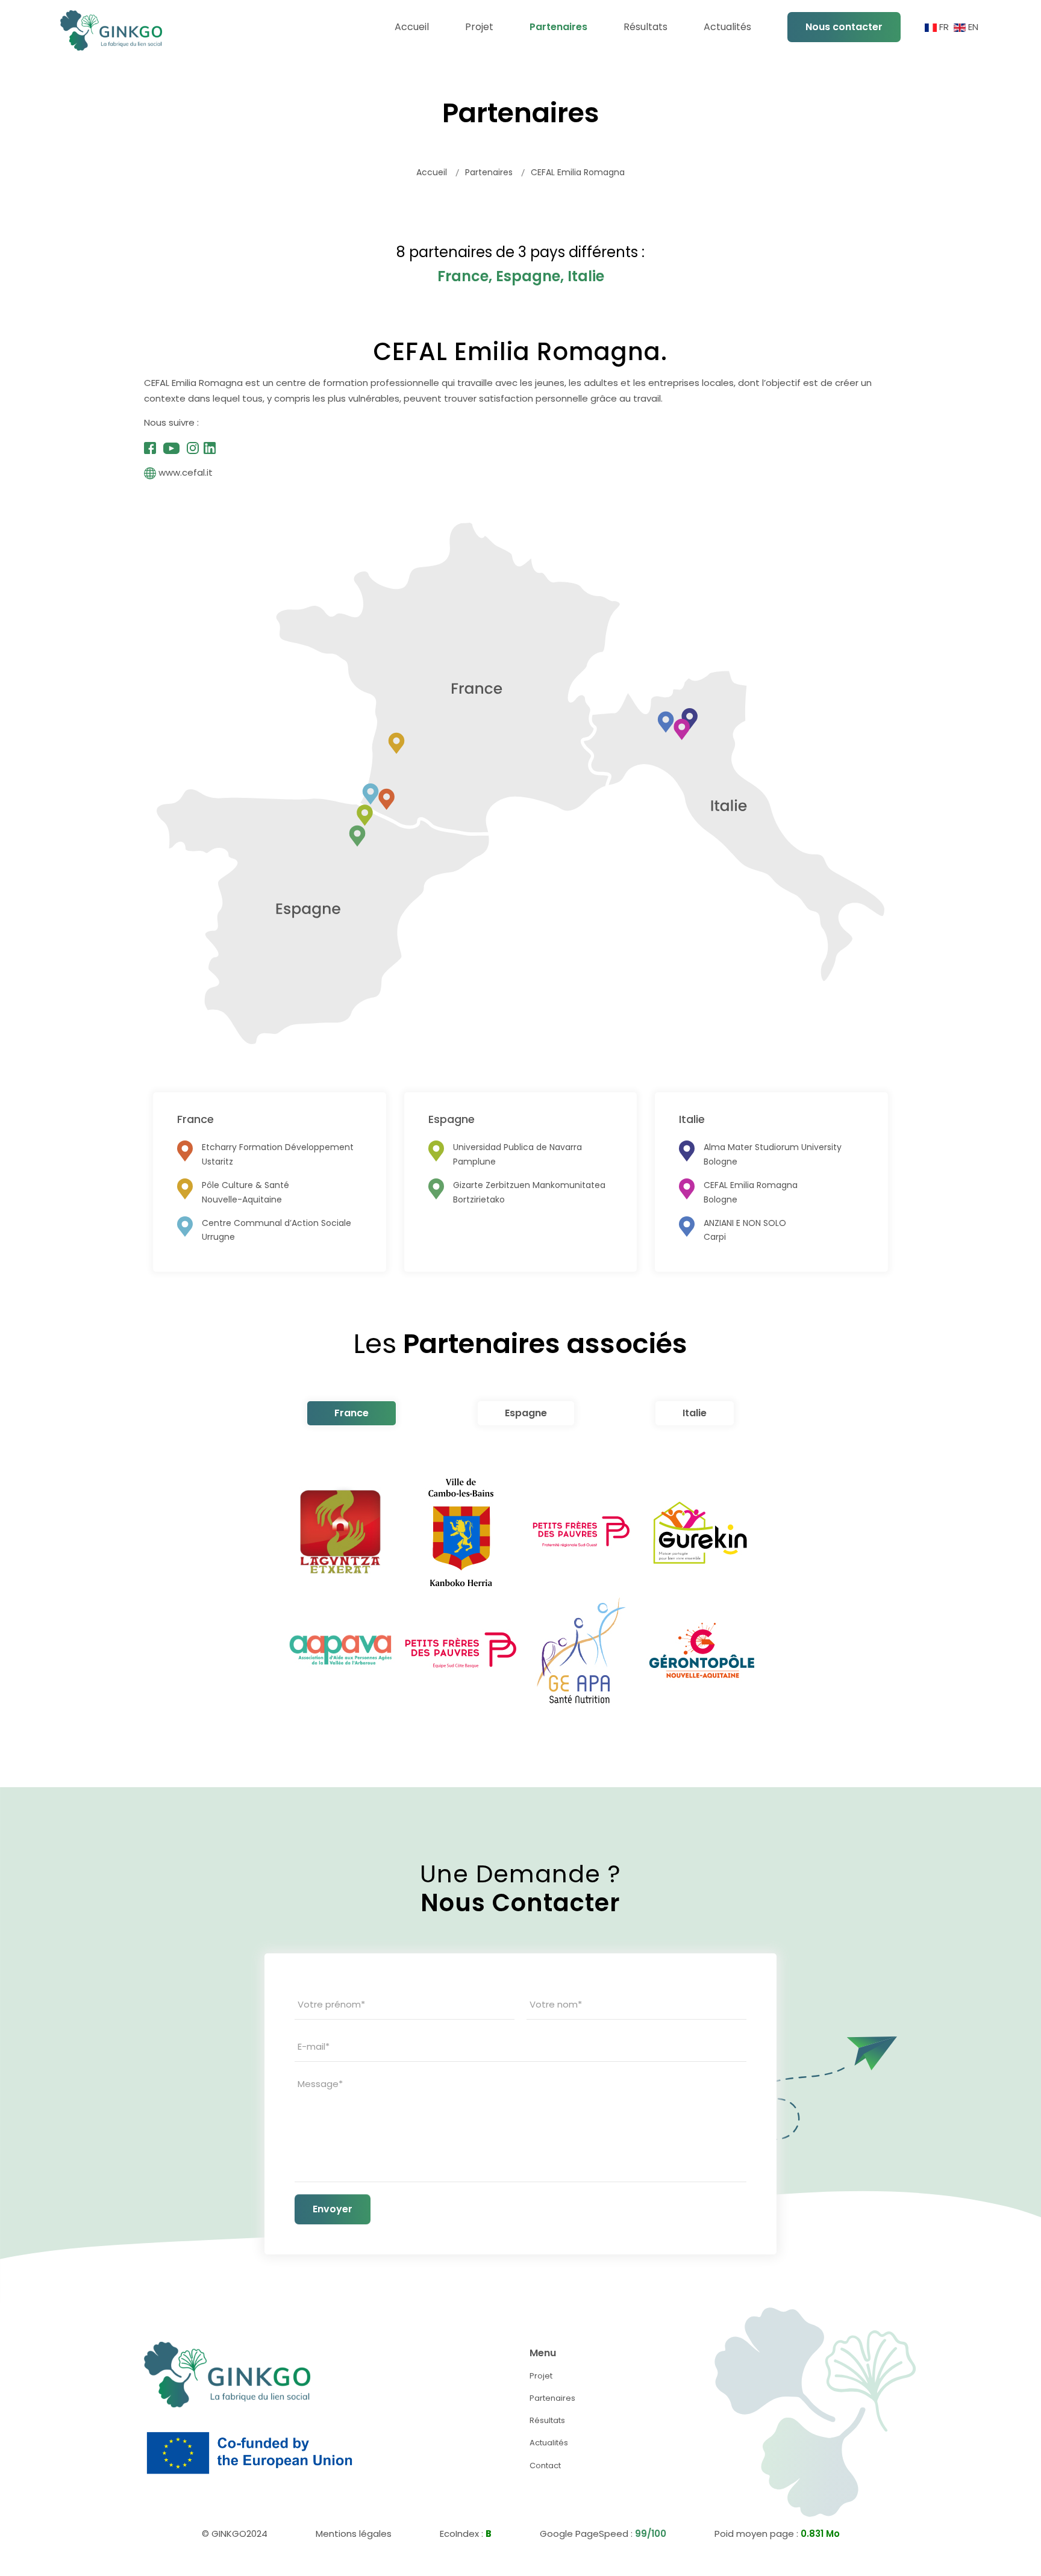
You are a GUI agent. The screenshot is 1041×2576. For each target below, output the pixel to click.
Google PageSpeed (584, 2534)
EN (972, 27)
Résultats (547, 2420)
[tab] (352, 1413)
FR (944, 27)
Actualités (549, 2443)
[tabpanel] (520, 1591)
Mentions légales (354, 2534)
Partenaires (552, 2398)
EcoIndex (459, 2534)
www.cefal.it (186, 472)
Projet (541, 2376)
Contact (545, 2466)
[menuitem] (412, 27)
